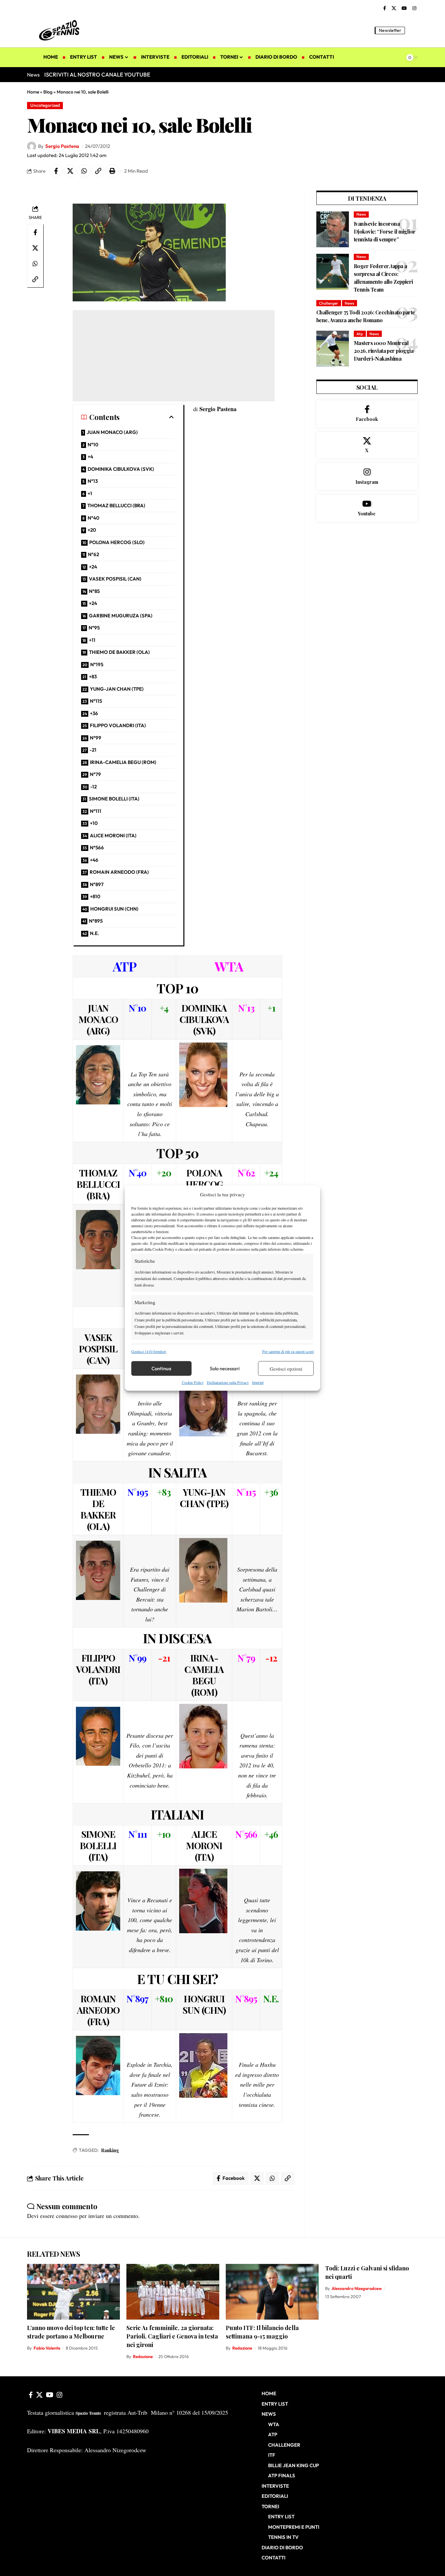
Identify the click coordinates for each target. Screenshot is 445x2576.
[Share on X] (70, 171)
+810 (95, 896)
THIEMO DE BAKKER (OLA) (119, 652)
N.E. (94, 933)
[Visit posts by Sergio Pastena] (32, 146)
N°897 (97, 884)
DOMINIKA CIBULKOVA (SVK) (121, 469)
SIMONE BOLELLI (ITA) (114, 799)
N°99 (96, 738)
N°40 (93, 518)
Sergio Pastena (62, 146)
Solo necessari (225, 1368)
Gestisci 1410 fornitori (149, 1351)
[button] (413, 30)
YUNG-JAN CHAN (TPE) (117, 689)
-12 (93, 787)
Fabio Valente (47, 2348)
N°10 (93, 445)
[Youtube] (367, 508)
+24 (93, 567)
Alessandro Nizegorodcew (357, 2288)
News (361, 214)
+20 (92, 530)
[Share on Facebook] (56, 171)
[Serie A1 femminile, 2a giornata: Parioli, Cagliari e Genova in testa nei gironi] (173, 2292)
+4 (90, 457)
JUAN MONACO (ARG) (112, 432)
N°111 (96, 811)
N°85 (94, 591)
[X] (394, 8)
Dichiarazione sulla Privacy (228, 1382)
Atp (360, 334)
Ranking (110, 2150)
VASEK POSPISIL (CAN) (115, 579)
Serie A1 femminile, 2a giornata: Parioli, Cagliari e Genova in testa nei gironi (172, 2336)
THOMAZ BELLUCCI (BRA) (116, 505)
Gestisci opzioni (286, 1369)
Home (33, 92)
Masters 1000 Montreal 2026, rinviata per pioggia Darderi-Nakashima (384, 351)
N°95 (94, 628)
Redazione (143, 2356)
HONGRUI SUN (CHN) (114, 909)
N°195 (97, 664)
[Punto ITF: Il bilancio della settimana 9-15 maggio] (272, 2292)
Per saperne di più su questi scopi (288, 1351)
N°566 (97, 848)
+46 (94, 860)
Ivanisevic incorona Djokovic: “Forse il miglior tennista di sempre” (385, 231)
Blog (48, 92)
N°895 (96, 921)
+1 (90, 493)
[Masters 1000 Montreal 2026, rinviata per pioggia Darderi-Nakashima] (333, 349)
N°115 (96, 701)
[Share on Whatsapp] (84, 171)
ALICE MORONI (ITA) (113, 835)
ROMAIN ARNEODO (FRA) (119, 872)
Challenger (329, 303)
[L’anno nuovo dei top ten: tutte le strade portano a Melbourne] (73, 2292)
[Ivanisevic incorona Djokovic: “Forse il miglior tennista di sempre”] (333, 229)
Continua (161, 1368)
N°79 (95, 774)
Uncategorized (45, 105)
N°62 (93, 554)
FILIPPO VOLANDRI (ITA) (118, 725)
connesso (67, 2216)
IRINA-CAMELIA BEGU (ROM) (123, 762)
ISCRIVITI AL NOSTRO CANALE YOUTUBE (97, 74)
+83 (93, 676)
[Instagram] (414, 8)
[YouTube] (404, 8)
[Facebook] (385, 8)
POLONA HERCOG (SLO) (117, 542)
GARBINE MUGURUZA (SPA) (121, 616)
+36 (94, 713)
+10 (94, 823)
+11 (92, 640)
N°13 (93, 481)
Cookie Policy (193, 1382)
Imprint (258, 1382)
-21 (93, 750)
